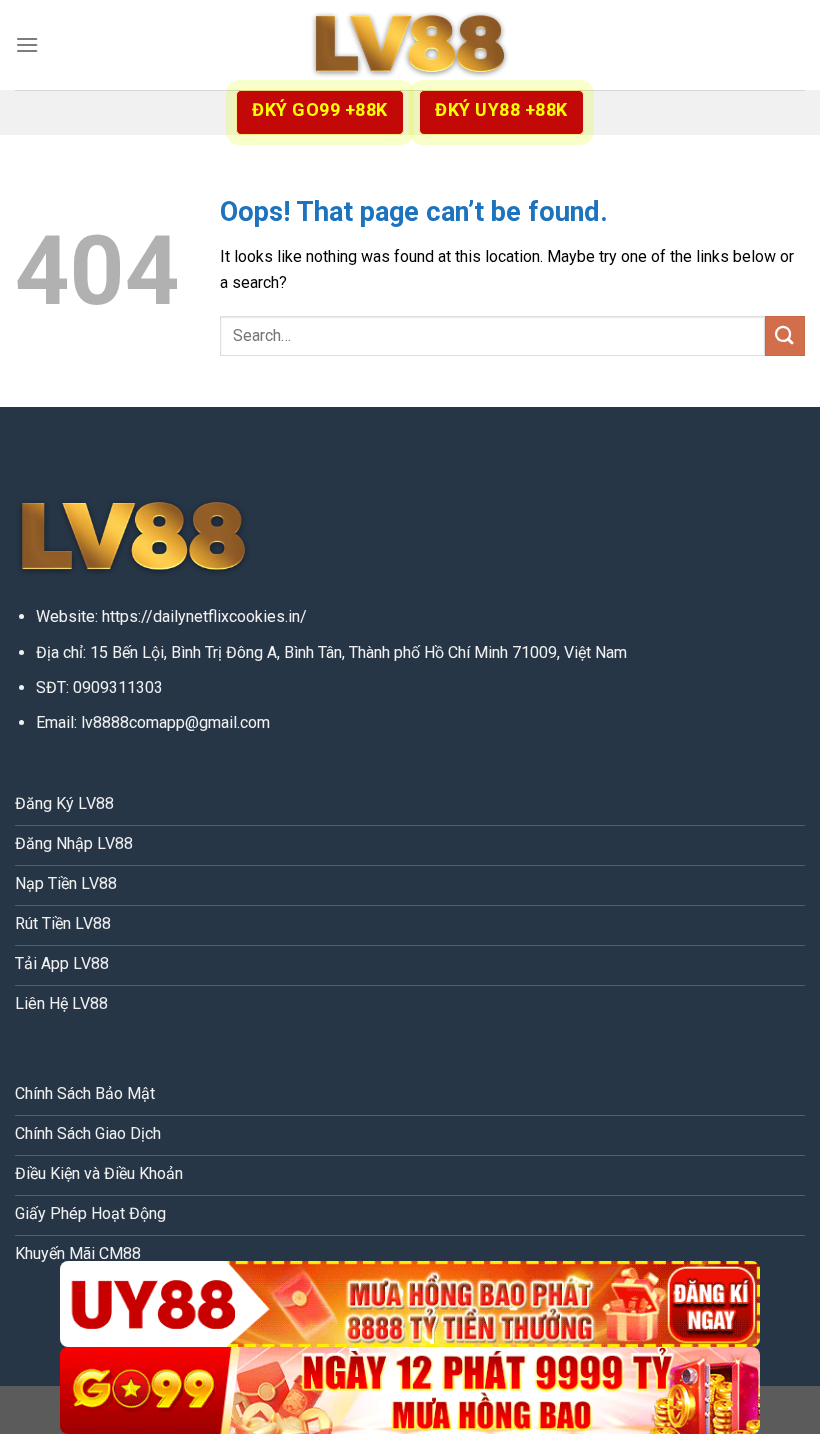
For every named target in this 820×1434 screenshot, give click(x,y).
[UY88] (410, 1304)
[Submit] (785, 335)
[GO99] (410, 1390)
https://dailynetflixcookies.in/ (204, 616)
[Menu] (27, 44)
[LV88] (410, 45)
